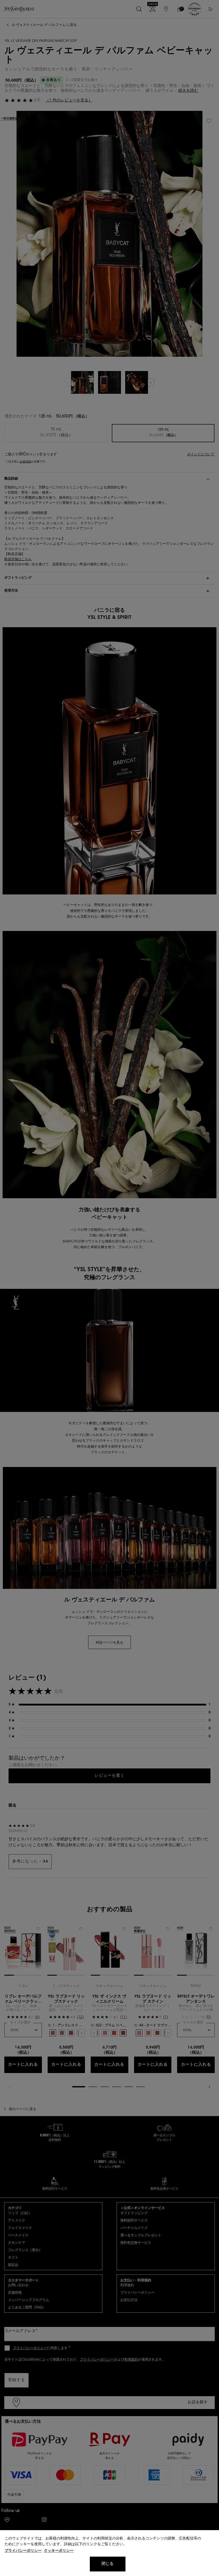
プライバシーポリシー (23, 2551)
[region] (109, 2553)
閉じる (108, 2564)
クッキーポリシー (59, 2551)
